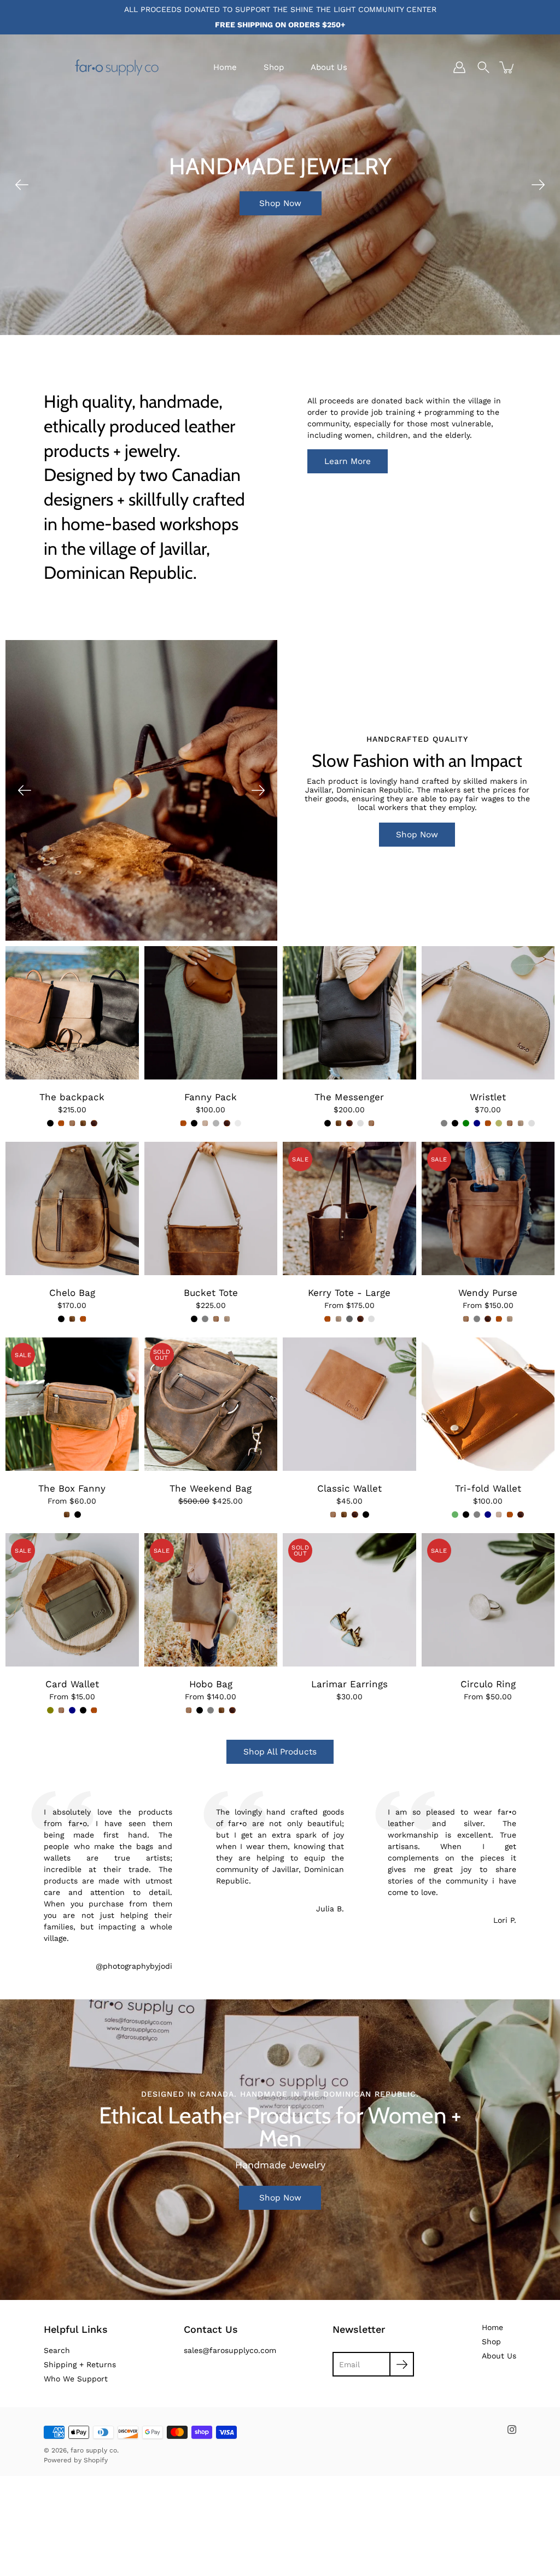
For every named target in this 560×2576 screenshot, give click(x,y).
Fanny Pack (211, 1097)
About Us (329, 67)
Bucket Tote (211, 1293)
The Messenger (349, 1097)
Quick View (72, 1013)
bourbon (360, 1123)
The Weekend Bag (211, 1488)
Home (225, 67)
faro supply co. (95, 2450)
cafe (83, 1123)
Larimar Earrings (349, 1684)
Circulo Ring (488, 1684)
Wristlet (488, 1097)
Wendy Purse (488, 1293)
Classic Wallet (349, 1488)
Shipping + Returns (80, 2364)
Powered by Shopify (76, 2460)
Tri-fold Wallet (488, 1488)
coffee (238, 1123)
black (50, 1123)
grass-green (466, 1123)
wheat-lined (371, 1319)
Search (57, 2350)
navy (477, 1123)
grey (216, 1123)
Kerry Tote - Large (349, 1293)
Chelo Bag (72, 1293)
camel (61, 1123)
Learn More (348, 461)
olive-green (455, 1515)
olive (499, 1123)
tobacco (72, 1123)
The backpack (72, 1097)
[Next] (538, 185)
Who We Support (76, 2379)
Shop (274, 67)
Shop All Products (280, 1752)
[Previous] (22, 185)
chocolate (94, 1123)
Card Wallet (72, 1684)
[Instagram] (512, 2430)
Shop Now (280, 226)
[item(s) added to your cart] (507, 67)
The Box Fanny (72, 1488)
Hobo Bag (211, 1684)
